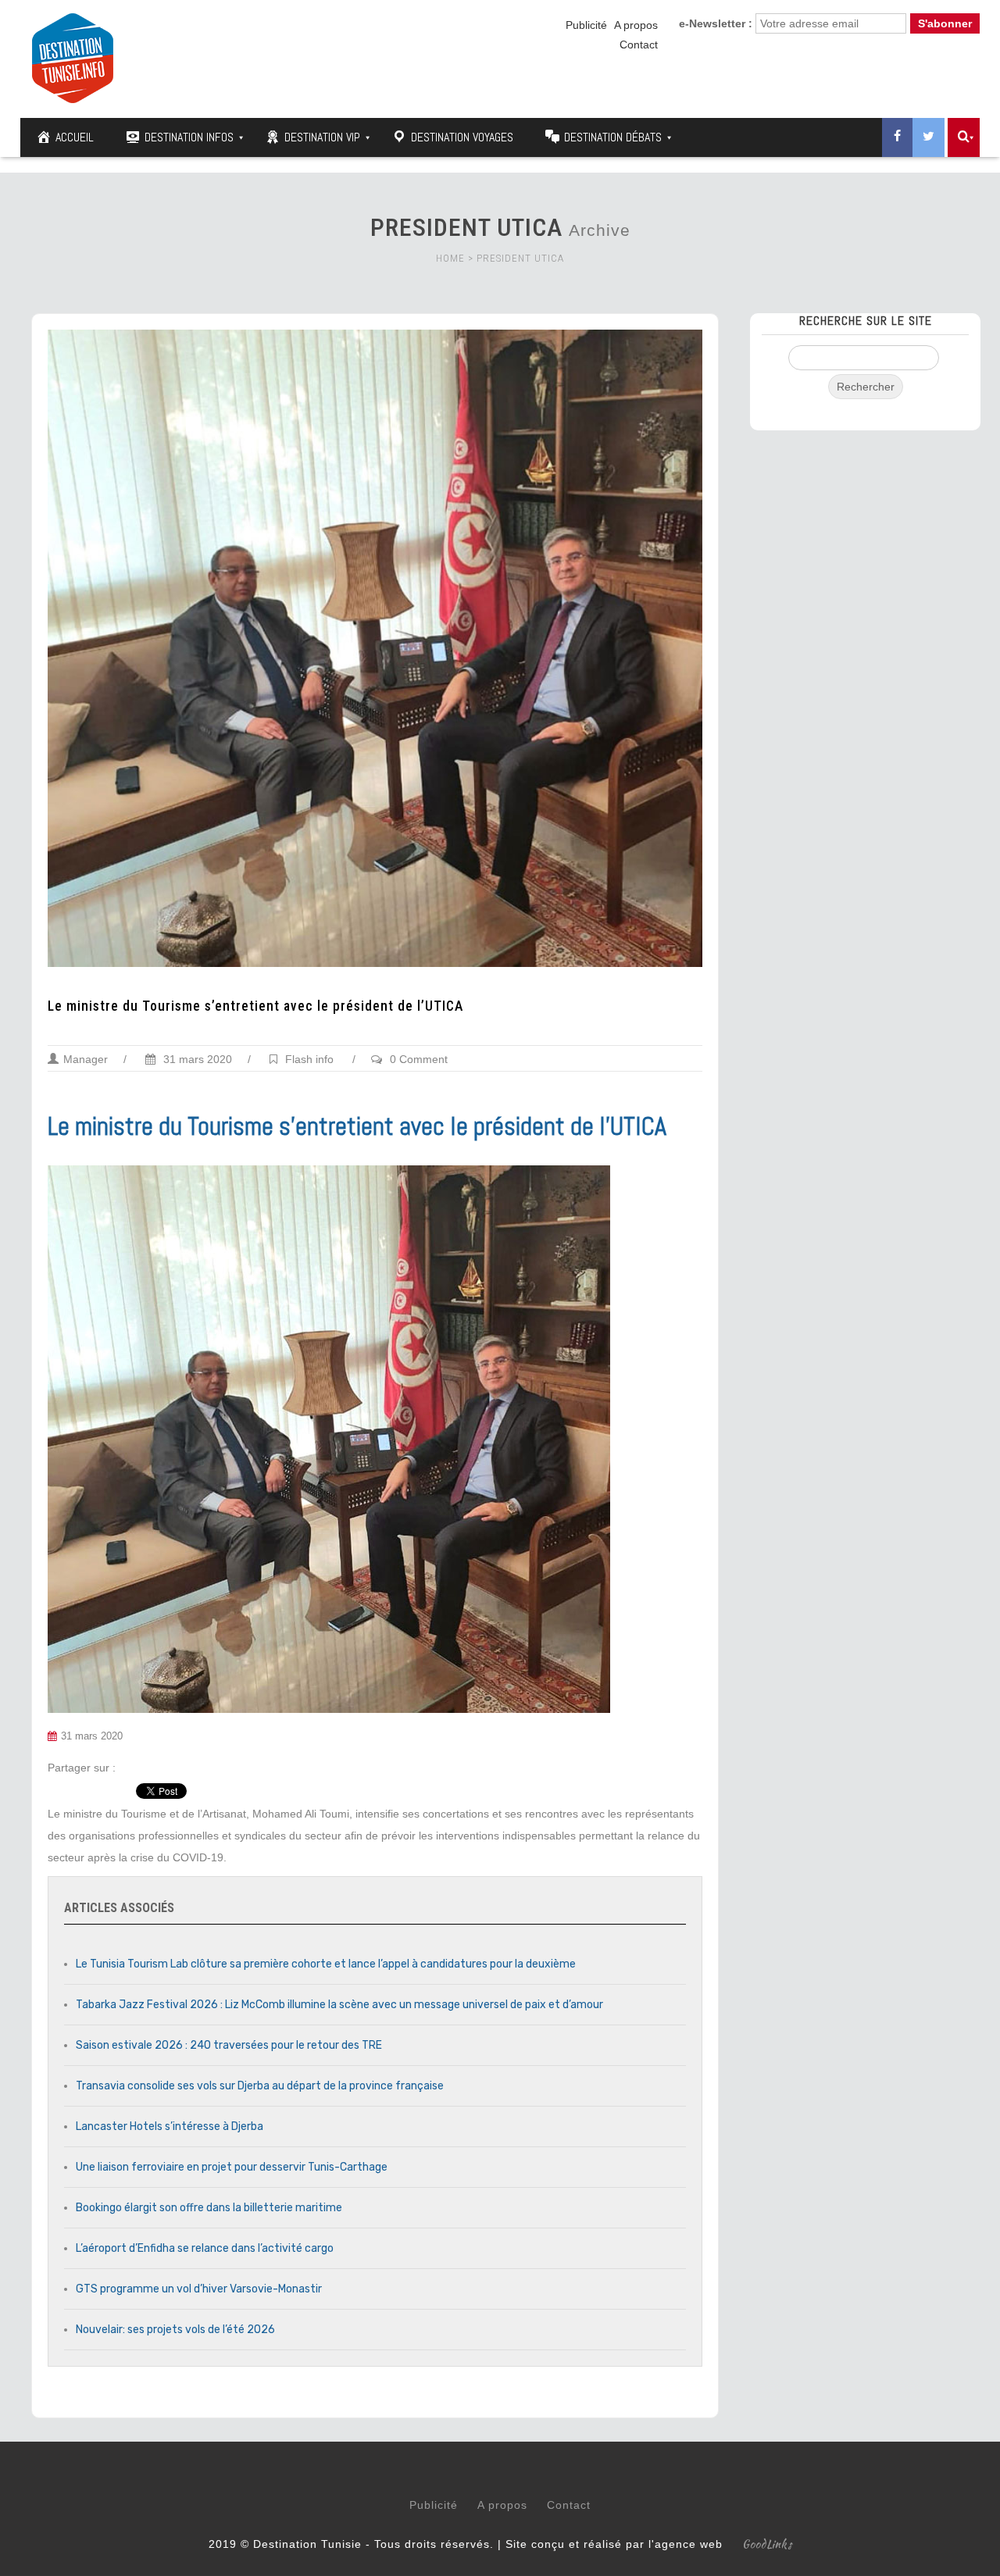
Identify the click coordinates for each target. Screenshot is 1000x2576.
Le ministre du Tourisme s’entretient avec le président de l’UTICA (257, 1006)
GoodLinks (767, 2544)
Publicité (586, 25)
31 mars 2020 (196, 1059)
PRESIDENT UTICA (520, 258)
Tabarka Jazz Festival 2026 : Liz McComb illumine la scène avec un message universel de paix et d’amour (339, 2005)
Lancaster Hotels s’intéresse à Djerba (170, 2126)
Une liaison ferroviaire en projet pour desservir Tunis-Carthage (232, 2167)
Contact (639, 45)
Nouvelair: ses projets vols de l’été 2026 (175, 2330)
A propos (636, 25)
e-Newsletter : (716, 23)
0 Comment (419, 1059)
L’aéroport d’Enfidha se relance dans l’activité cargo (205, 2248)
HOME (450, 258)
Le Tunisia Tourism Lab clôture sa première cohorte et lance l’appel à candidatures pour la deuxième (326, 1964)
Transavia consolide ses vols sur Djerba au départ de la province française (260, 2086)
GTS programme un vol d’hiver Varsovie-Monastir (199, 2289)
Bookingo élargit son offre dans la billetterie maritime (209, 2208)
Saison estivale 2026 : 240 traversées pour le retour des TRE (229, 2045)
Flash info (309, 1059)
